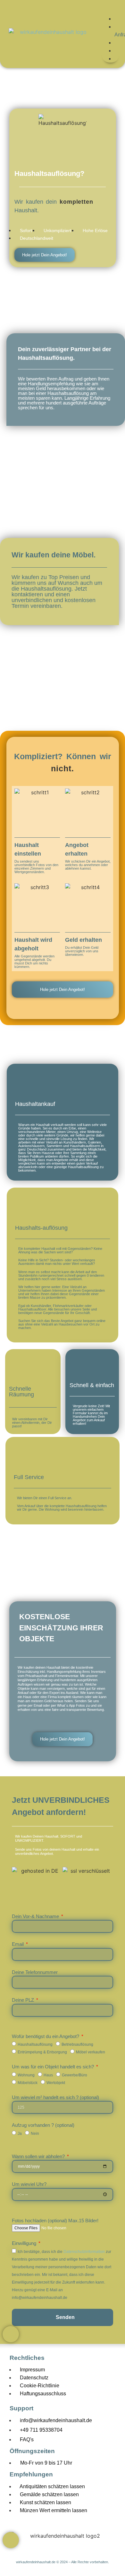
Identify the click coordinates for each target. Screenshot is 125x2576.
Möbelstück (28, 2082)
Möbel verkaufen (91, 2052)
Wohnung (26, 2075)
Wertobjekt (56, 2082)
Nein (35, 2133)
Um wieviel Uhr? (29, 2184)
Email (18, 1944)
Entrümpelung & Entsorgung (42, 2052)
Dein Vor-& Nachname (36, 1916)
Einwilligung (25, 2243)
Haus (48, 2075)
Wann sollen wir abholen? (39, 2156)
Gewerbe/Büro (75, 2075)
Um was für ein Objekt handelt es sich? (54, 2067)
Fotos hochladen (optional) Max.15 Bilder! (55, 2221)
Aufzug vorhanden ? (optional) (43, 2125)
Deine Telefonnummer (35, 1972)
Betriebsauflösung (77, 2044)
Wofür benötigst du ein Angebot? (46, 2036)
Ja (20, 2133)
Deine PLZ (24, 2000)
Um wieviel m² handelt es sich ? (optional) (55, 2097)
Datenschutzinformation (84, 2251)
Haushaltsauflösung (35, 2044)
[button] (110, 11)
